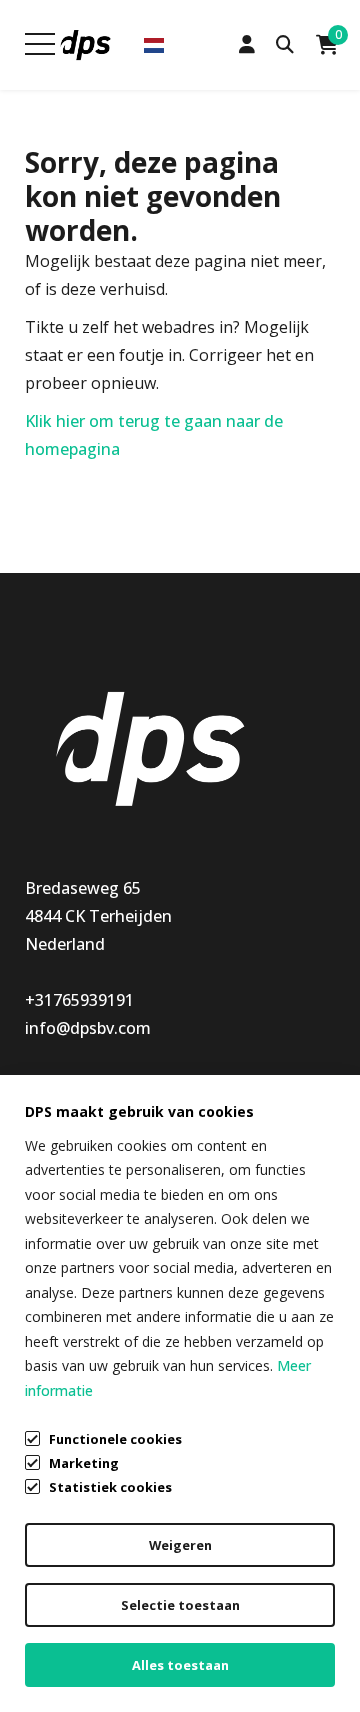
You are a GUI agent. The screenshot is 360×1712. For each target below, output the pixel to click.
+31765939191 (79, 1000)
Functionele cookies (115, 1439)
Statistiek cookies (110, 1487)
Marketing (84, 1463)
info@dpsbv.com (88, 1028)
